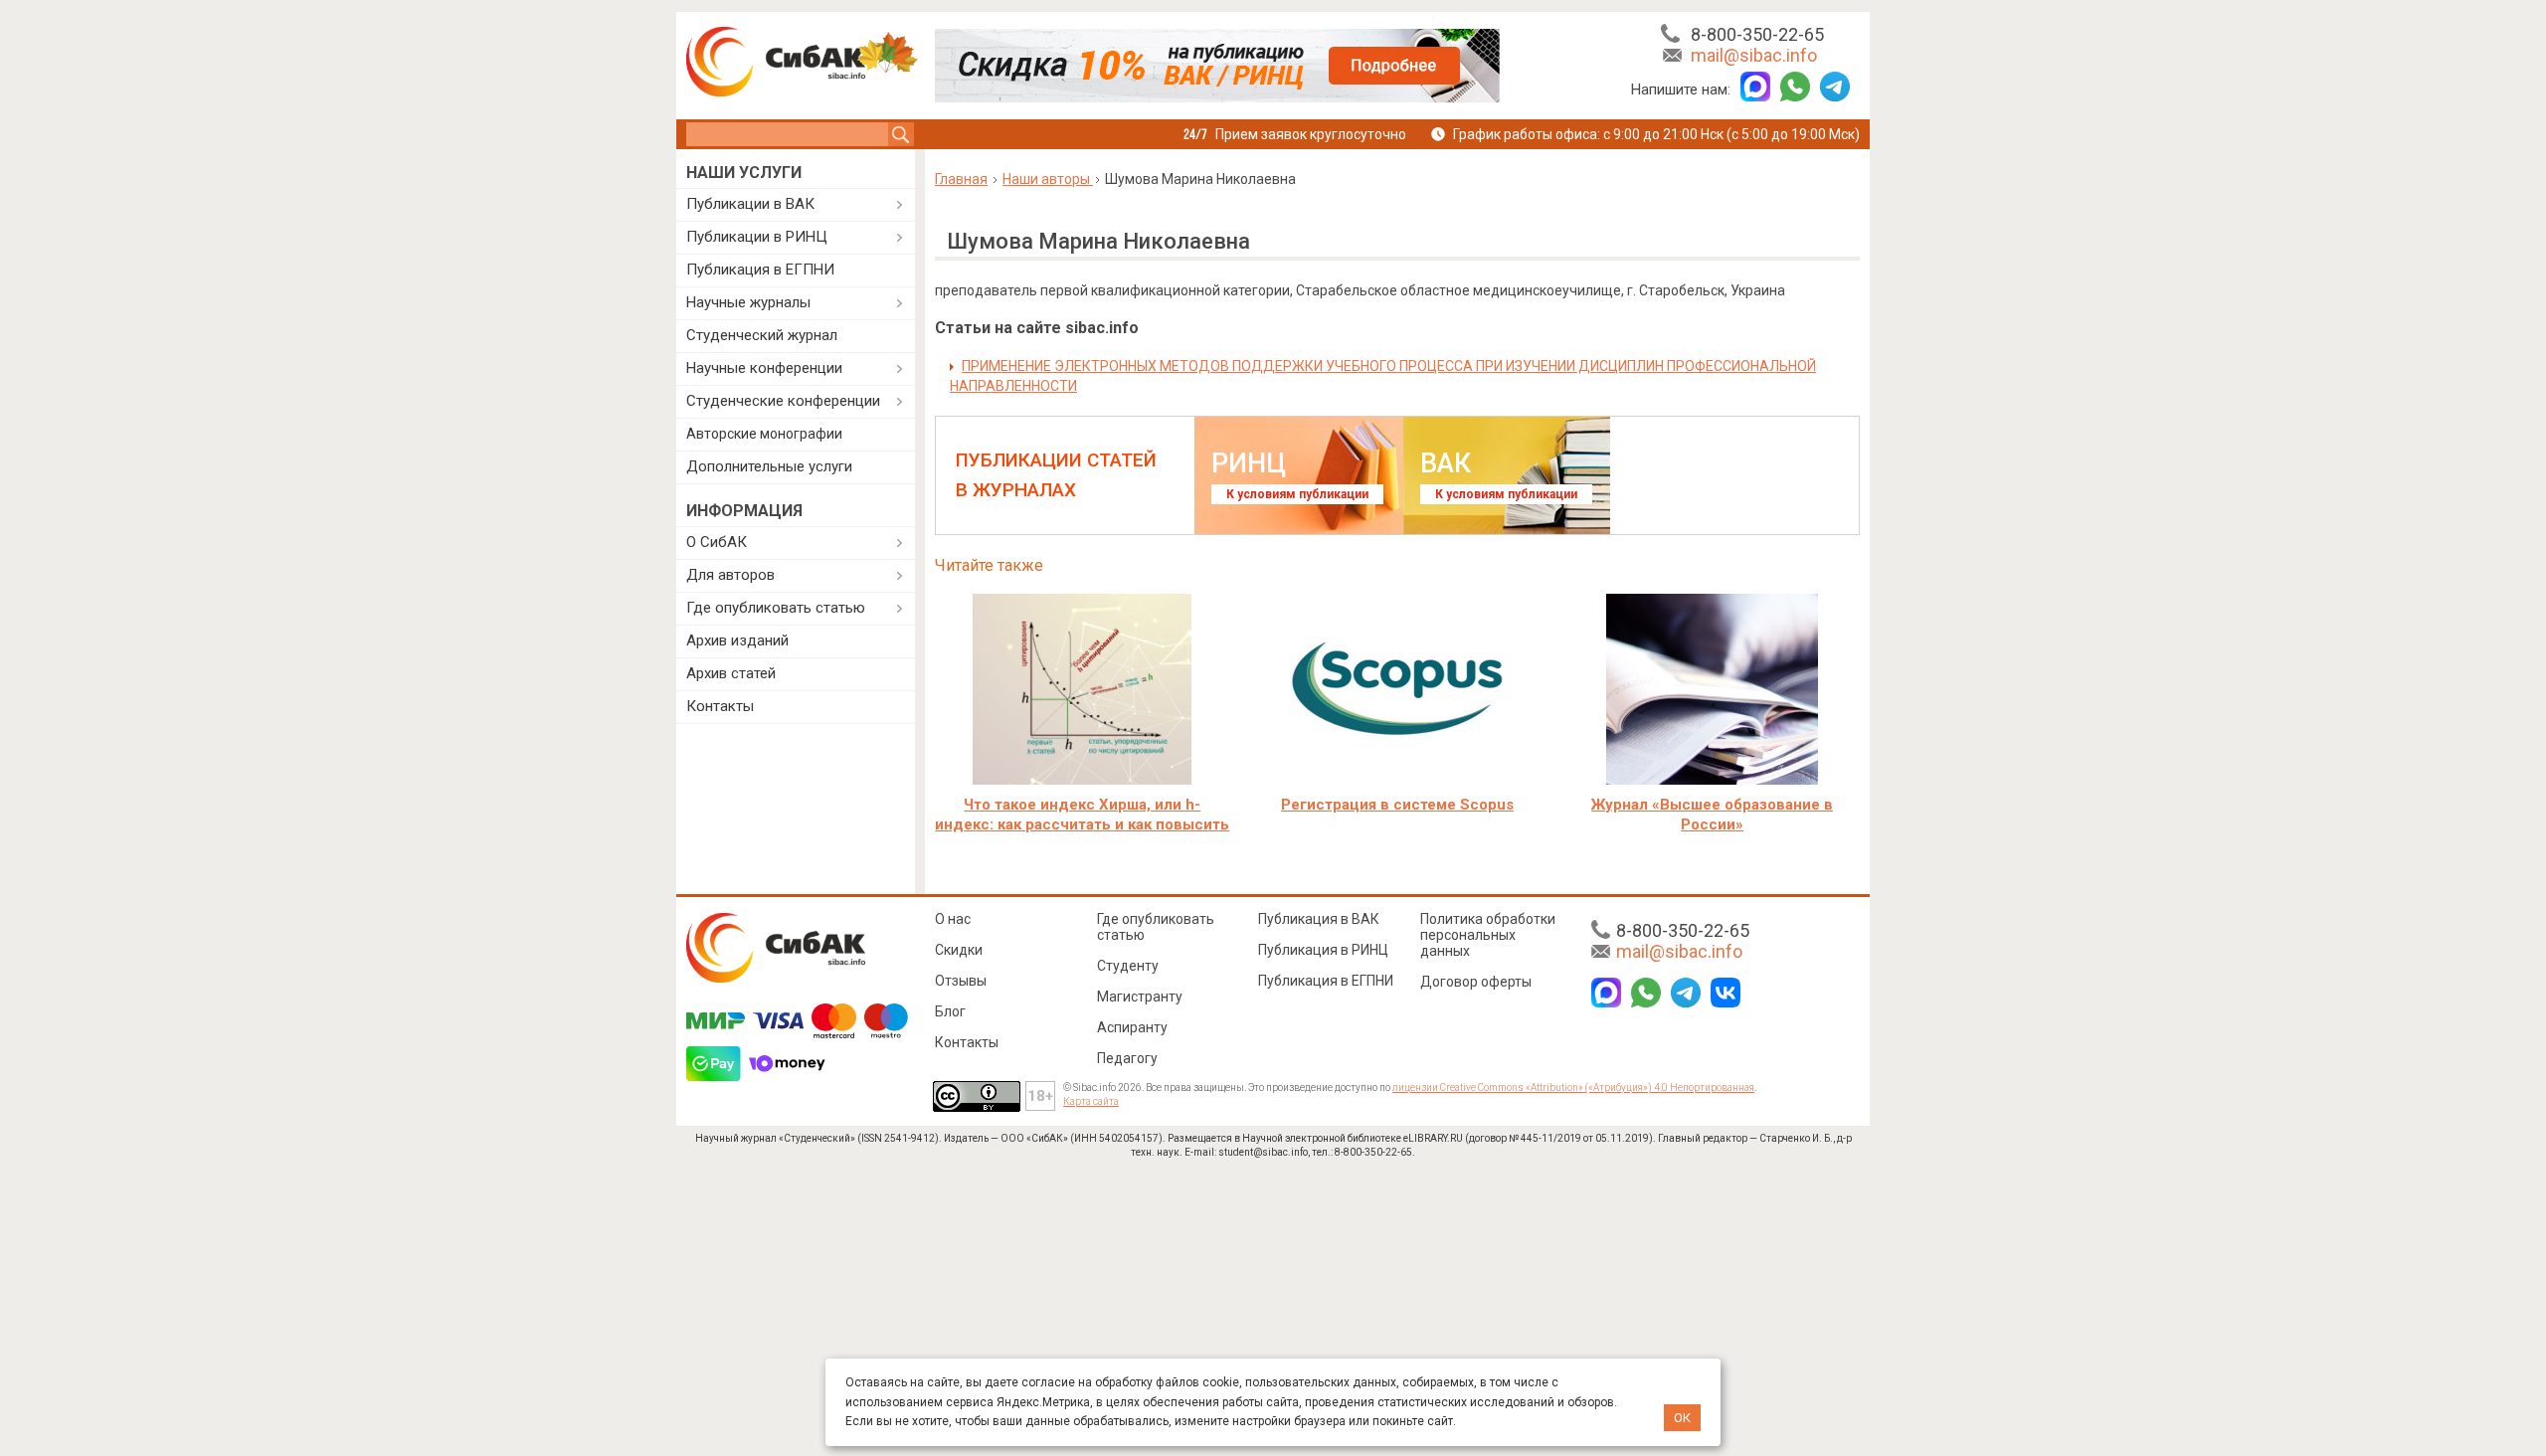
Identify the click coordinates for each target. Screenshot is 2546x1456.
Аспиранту (1132, 1027)
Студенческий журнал (762, 335)
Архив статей (731, 673)
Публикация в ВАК (1319, 919)
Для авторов (730, 575)
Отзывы (961, 981)
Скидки (959, 950)
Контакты (720, 706)
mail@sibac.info (1754, 55)
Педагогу (1127, 1058)
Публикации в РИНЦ (757, 237)
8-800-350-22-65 (1757, 34)
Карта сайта (1091, 1101)
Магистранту (1140, 997)
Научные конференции (764, 368)
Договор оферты (1476, 982)
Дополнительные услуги (769, 466)
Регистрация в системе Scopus (1397, 805)
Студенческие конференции (783, 401)
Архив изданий (737, 640)
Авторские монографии (764, 434)
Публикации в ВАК (750, 204)
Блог (950, 1011)
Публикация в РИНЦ (1323, 950)
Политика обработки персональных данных (1488, 935)
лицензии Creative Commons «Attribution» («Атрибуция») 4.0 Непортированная (1573, 1088)
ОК (1682, 1418)
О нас (953, 919)
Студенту (1128, 966)
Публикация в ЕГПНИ (760, 270)
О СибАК (717, 542)
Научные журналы (748, 302)
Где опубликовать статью (776, 608)
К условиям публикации (1297, 494)
